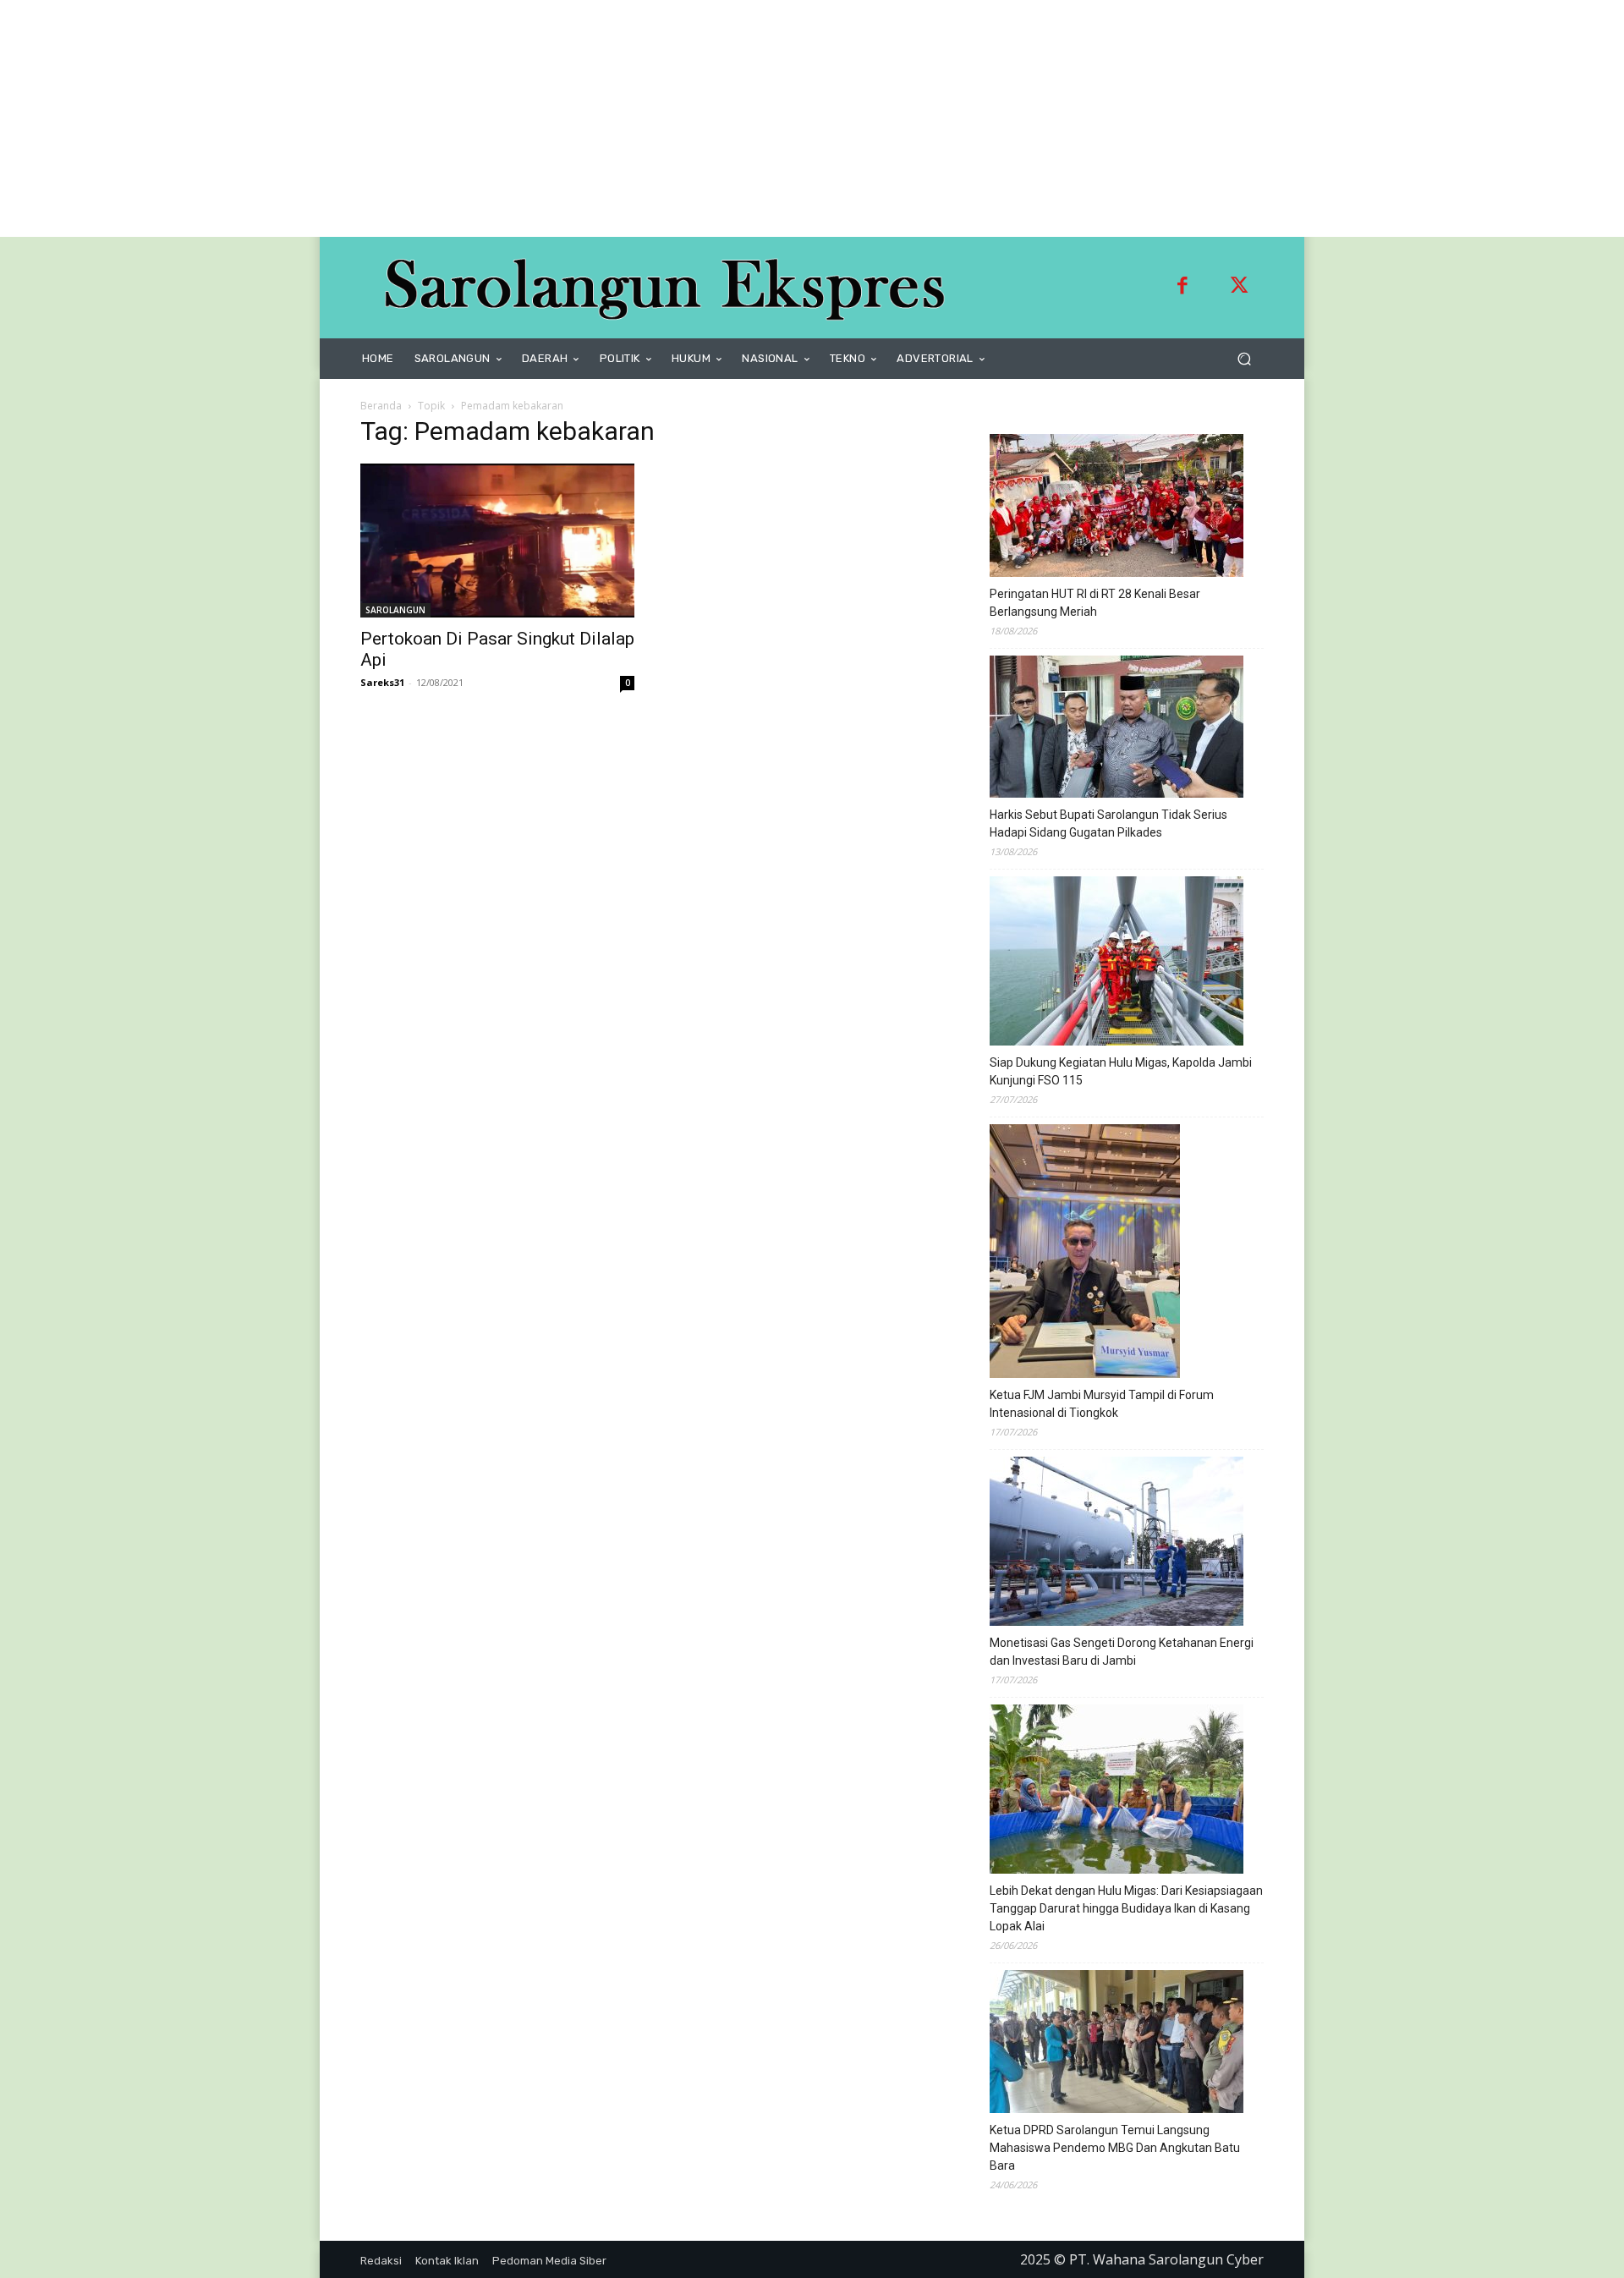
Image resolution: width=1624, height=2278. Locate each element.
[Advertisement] (507, 118)
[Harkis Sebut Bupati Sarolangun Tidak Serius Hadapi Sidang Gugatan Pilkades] (1116, 729)
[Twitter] (1239, 288)
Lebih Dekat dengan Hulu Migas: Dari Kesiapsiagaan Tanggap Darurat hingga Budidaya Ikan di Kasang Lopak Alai (1126, 1908)
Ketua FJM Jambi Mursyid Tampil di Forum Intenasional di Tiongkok (1102, 1404)
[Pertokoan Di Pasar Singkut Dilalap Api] (497, 541)
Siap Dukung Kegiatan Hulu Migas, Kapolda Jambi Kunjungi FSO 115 (1121, 1071)
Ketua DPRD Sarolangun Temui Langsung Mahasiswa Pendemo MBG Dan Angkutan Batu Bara (1115, 2148)
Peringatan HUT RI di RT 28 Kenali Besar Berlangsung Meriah (1095, 603)
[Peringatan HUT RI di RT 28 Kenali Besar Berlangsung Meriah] (1116, 508)
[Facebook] (1182, 288)
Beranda (381, 406)
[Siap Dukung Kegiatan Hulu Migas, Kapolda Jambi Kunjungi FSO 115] (1116, 963)
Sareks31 (382, 682)
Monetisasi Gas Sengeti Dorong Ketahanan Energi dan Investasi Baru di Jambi (1122, 1652)
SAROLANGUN (395, 610)
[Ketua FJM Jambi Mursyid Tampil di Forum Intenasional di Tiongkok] (1085, 1254)
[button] (1244, 359)
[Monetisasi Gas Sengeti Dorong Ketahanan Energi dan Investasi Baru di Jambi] (1116, 1544)
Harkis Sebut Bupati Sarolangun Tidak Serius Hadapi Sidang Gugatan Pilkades (1108, 823)
